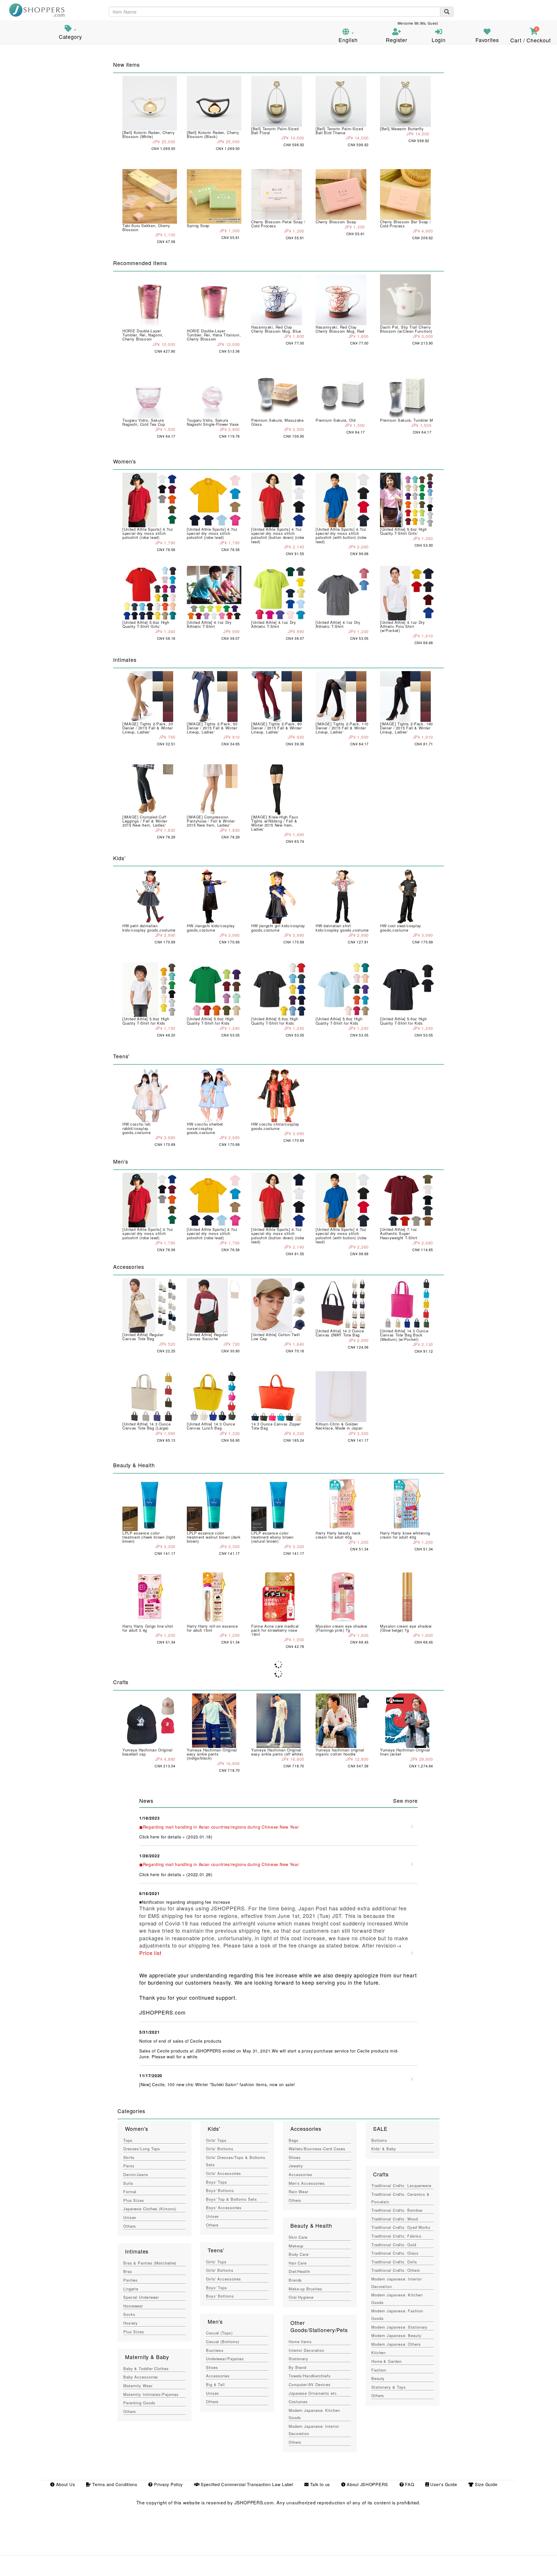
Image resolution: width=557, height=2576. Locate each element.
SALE (380, 2128)
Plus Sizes (134, 2200)
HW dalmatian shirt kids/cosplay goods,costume (342, 928)
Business (215, 2350)
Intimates (137, 2251)
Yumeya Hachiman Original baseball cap (148, 1752)
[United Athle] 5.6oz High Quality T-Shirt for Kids (146, 1021)
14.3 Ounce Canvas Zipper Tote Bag (276, 1426)
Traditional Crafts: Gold (394, 2245)
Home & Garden (387, 2361)
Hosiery (131, 2323)
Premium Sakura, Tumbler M (406, 420)
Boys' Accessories (224, 2208)
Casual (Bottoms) (223, 2342)
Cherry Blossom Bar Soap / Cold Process (405, 224)
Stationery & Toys (389, 2387)
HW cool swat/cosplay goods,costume (401, 928)
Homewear (133, 2306)
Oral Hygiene (301, 2297)
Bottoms (379, 2140)
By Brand (298, 2367)
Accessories (218, 2376)
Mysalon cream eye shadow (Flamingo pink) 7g (341, 1628)
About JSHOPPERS (367, 2484)
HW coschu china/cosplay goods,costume (275, 1126)
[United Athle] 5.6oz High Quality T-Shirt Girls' (403, 531)
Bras (128, 2271)
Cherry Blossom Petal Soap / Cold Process (278, 224)
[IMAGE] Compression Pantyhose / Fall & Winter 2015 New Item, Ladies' (211, 821)
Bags (294, 2140)
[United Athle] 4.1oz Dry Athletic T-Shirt (209, 624)
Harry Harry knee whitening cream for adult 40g (405, 1535)
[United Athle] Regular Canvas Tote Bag (143, 1337)
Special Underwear (141, 2297)
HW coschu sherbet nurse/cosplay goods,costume (205, 1128)
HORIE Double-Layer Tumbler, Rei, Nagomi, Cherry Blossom (143, 335)
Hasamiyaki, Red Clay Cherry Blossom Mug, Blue (276, 329)
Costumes (298, 2402)
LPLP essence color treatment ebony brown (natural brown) (272, 1537)
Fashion (379, 2370)
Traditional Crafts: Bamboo (397, 2210)
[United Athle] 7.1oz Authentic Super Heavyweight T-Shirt (399, 1233)
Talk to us (319, 2484)
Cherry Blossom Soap (336, 222)
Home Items (300, 2342)
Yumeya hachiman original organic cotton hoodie (340, 1752)
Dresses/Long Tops (142, 2149)
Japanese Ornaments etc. (313, 2393)
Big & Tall (215, 2384)
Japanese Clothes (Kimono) (150, 2209)
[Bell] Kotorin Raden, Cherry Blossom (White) (149, 134)
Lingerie (131, 2289)
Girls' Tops (216, 2140)
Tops (128, 2140)
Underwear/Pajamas (225, 2359)
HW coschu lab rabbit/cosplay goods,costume (136, 1128)
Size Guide (485, 2484)
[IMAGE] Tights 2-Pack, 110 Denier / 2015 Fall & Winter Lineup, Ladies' (342, 728)
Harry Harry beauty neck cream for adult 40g (338, 1535)
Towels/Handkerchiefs (310, 2376)
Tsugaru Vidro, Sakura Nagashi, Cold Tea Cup (144, 422)
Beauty (378, 2378)
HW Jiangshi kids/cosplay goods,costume (211, 928)
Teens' (216, 2250)
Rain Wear (299, 2192)
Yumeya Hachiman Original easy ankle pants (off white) (277, 1752)
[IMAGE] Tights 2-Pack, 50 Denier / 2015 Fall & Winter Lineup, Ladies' (212, 728)
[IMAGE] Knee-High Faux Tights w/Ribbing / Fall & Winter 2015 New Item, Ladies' (275, 823)
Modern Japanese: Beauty (396, 2335)
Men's (215, 2321)
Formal (130, 2192)
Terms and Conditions (114, 2484)
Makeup (296, 2246)
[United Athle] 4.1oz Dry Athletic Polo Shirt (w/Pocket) (403, 626)
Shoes (212, 2367)
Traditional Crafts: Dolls (394, 2262)
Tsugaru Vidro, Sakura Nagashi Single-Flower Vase (213, 422)
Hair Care (298, 2263)
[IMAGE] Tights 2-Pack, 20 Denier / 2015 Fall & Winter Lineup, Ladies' (148, 728)
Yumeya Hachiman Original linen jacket (405, 1752)
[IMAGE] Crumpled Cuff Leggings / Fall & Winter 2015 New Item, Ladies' (145, 821)
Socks (129, 2314)
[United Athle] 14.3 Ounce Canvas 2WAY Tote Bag (340, 1333)
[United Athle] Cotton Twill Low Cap (276, 1337)
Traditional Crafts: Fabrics (396, 2236)
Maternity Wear (138, 2386)
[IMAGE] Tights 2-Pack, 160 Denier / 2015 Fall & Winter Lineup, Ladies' (406, 728)
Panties (131, 2280)
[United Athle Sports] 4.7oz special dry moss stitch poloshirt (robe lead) (148, 533)
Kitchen (379, 2353)
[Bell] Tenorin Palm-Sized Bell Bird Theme (339, 131)
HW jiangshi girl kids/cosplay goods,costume (278, 928)
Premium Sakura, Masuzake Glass (277, 422)
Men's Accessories (307, 2183)
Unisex (130, 2217)
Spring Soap (198, 225)
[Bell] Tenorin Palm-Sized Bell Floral (275, 131)
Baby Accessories (141, 2377)
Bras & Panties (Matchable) (150, 2263)
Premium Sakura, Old (336, 420)
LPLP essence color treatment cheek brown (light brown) (149, 1537)
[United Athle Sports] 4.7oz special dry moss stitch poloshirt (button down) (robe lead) (278, 535)
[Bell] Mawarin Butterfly (402, 129)
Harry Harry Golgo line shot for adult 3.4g (148, 1628)
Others (130, 2226)
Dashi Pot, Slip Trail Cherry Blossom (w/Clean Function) (406, 329)
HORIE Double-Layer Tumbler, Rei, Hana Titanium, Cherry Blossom (214, 335)
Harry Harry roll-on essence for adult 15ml (212, 1628)
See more (405, 1800)
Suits (128, 2183)
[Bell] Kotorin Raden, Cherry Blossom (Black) (213, 134)
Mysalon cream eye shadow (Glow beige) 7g (406, 1628)
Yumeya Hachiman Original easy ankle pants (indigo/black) (212, 1754)
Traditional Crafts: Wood (395, 2219)
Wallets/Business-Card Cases (317, 2149)
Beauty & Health (311, 2225)
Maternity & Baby (147, 2357)
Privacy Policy (168, 2484)
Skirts (129, 2157)
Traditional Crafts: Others (396, 2270)
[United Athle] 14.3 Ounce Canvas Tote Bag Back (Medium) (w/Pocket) (404, 1335)
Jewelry (296, 2166)
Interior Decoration (306, 2350)
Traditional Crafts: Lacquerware (401, 2185)
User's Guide (443, 2484)
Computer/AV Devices (310, 2384)
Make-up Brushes (305, 2289)
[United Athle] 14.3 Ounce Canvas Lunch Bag (211, 1426)
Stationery (299, 2359)
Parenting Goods (139, 2403)
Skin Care (298, 2237)
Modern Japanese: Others (396, 2344)
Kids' (214, 2128)
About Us (65, 2484)
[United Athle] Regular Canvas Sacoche (207, 1337)
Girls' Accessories (224, 2173)
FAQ (409, 2484)
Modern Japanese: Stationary (399, 2327)
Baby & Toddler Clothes (146, 2368)
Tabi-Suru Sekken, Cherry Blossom (146, 228)
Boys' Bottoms (220, 2190)
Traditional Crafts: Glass (395, 2253)
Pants (129, 2166)
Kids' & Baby (384, 2149)
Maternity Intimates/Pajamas (151, 2394)
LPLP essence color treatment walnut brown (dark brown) (214, 1537)
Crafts (381, 2174)
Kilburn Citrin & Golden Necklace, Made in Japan (339, 1426)
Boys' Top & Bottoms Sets (232, 2199)
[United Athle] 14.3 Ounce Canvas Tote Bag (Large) (147, 1426)
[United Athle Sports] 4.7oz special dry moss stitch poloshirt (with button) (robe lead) (341, 535)
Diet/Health (299, 2271)
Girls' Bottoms (220, 2149)
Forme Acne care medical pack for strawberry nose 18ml (275, 1630)
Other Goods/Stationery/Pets (319, 2326)
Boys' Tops (217, 2182)
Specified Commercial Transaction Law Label (246, 2484)
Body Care (299, 2254)
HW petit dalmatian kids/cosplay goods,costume (149, 928)
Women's (136, 2128)
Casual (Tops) (219, 2333)
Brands (295, 2280)
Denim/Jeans (136, 2174)
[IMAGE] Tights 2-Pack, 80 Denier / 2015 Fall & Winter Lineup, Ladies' (276, 728)
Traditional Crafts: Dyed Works (401, 2227)
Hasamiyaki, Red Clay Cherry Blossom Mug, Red (340, 329)
